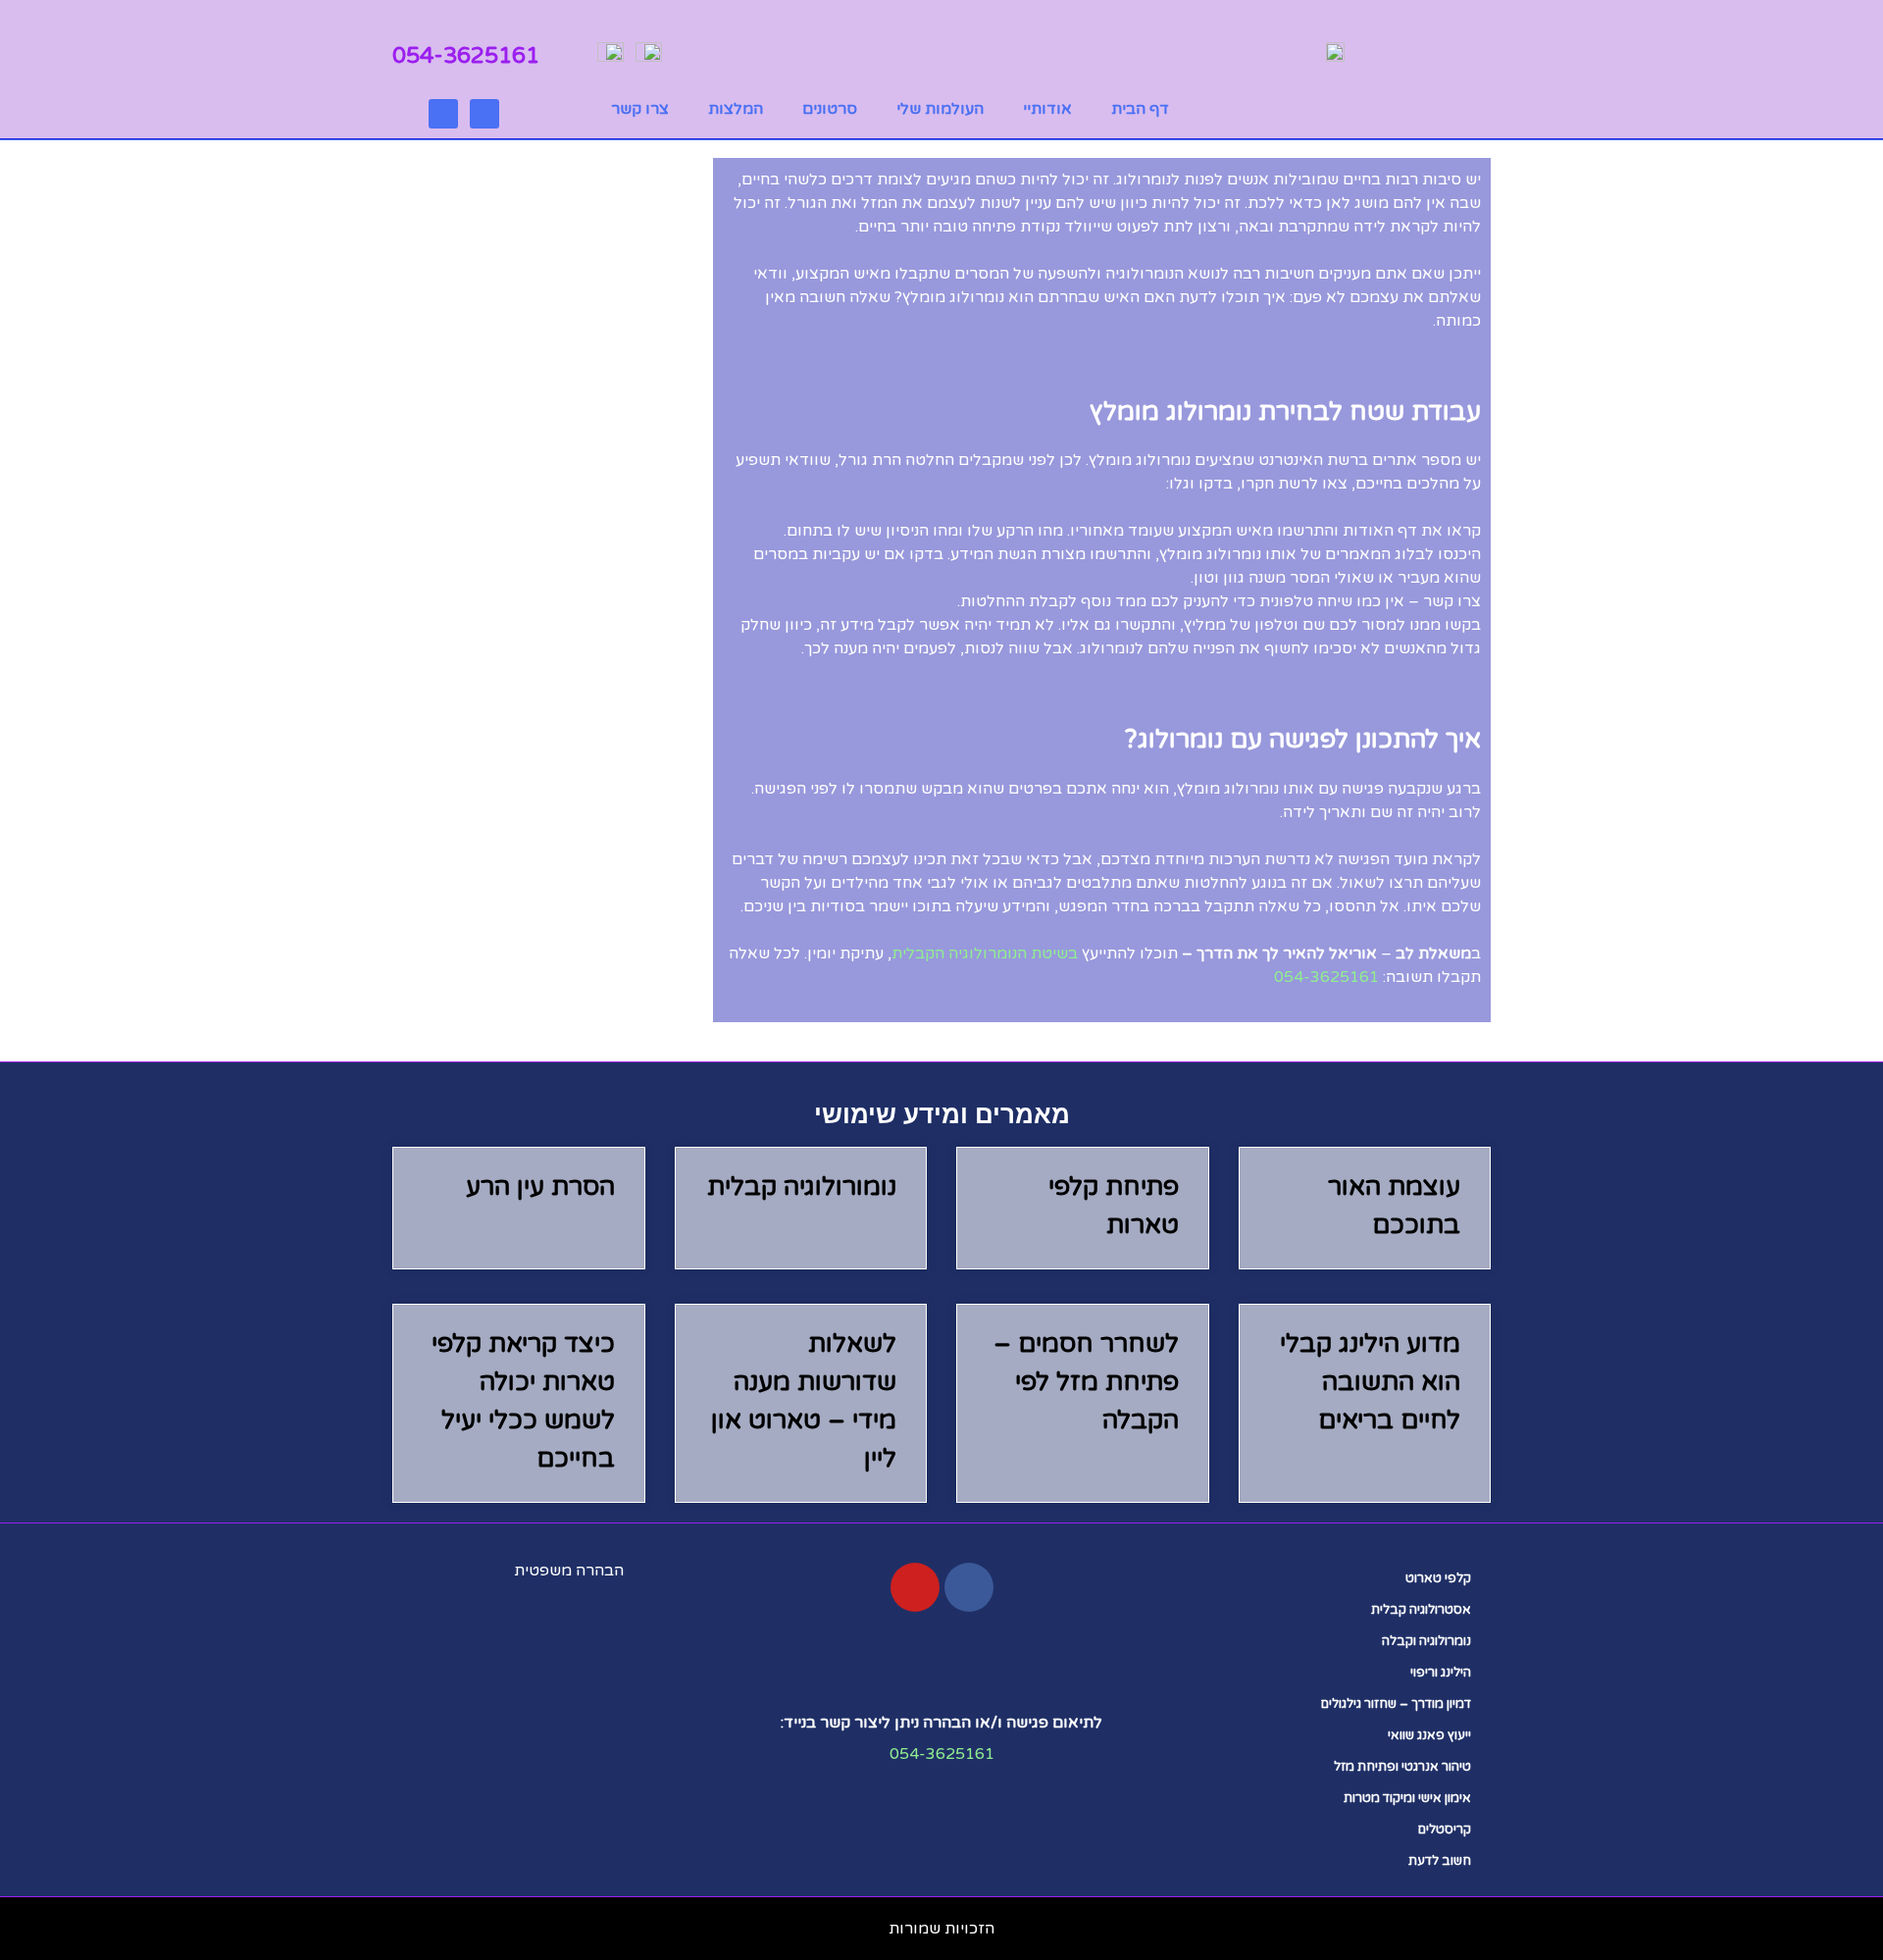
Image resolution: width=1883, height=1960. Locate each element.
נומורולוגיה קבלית (802, 1186)
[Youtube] (484, 114)
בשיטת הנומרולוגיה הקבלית (985, 954)
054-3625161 (466, 56)
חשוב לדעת (1440, 1861)
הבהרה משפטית (569, 1571)
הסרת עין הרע (540, 1186)
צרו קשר (640, 109)
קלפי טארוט (1438, 1578)
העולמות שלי (940, 109)
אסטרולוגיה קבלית (1421, 1610)
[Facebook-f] (969, 1587)
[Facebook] (443, 114)
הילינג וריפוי (1441, 1673)
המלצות (736, 109)
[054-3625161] (556, 53)
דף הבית (1140, 109)
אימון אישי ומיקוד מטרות (1407, 1798)
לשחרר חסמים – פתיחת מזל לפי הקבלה (1086, 1382)
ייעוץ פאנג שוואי (1429, 1735)
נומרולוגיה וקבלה (1426, 1641)
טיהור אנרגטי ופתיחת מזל (1402, 1767)
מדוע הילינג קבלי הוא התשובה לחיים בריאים (1370, 1382)
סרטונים (830, 109)
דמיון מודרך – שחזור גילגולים (1396, 1704)
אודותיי (1047, 109)
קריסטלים (1445, 1830)
